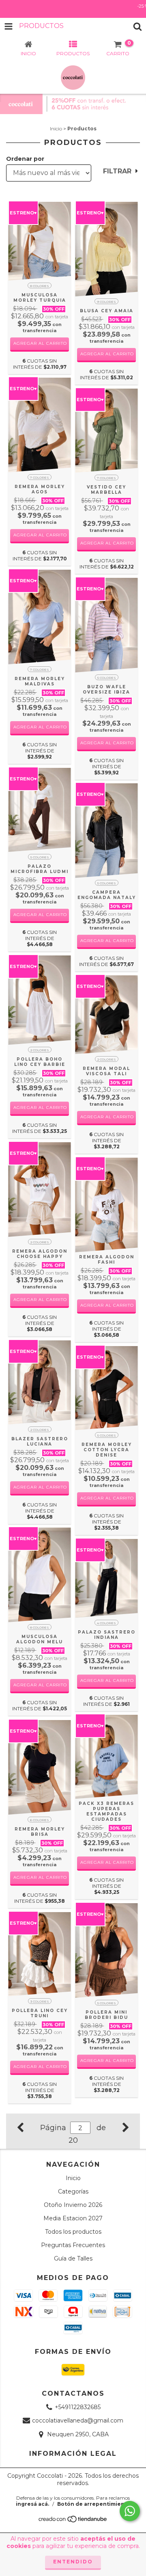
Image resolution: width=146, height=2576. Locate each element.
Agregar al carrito (40, 343)
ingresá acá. (32, 2504)
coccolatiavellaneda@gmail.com (78, 2421)
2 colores (40, 1050)
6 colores (40, 1820)
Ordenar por (25, 159)
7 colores (40, 478)
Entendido (73, 2562)
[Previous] (20, 2126)
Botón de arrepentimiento (94, 2504)
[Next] (126, 2126)
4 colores (106, 1623)
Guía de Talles (73, 2258)
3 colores (40, 2001)
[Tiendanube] (73, 2521)
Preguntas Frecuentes (73, 2245)
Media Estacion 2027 (73, 2218)
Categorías (73, 2191)
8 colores (40, 286)
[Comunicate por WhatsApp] (130, 2511)
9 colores (106, 302)
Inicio (56, 129)
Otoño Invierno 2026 (73, 2205)
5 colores (107, 678)
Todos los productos (73, 2232)
